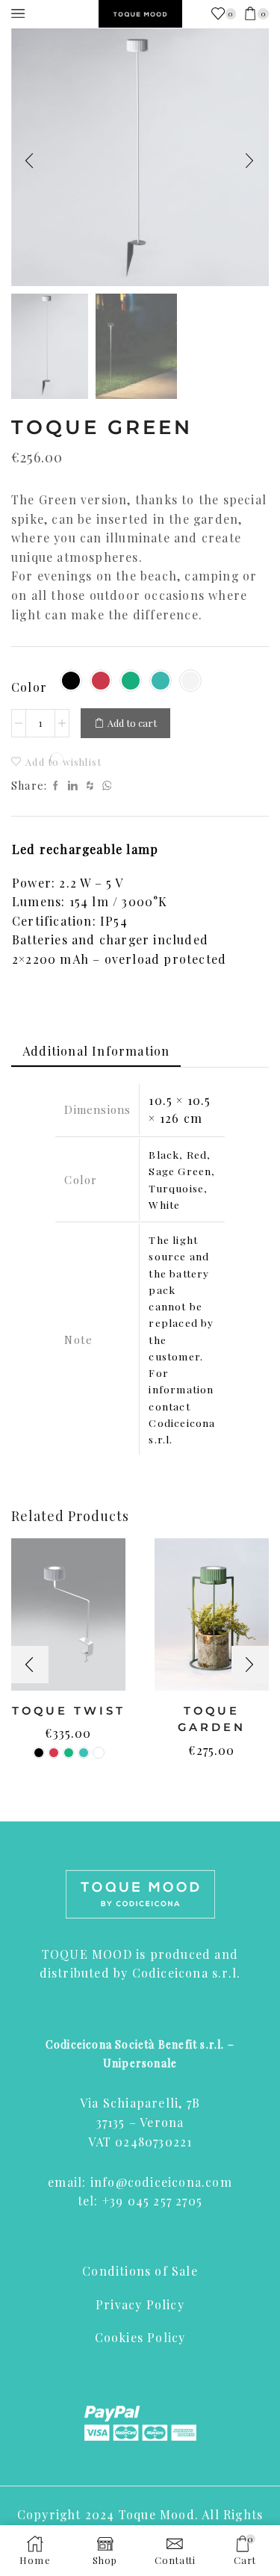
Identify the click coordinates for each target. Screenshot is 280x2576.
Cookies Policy (140, 2337)
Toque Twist (69, 1711)
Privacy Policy (140, 2304)
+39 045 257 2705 (152, 2201)
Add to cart (132, 723)
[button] (30, 161)
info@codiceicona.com (161, 2182)
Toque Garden (212, 1719)
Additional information (96, 1051)
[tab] (96, 1051)
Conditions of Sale (140, 2271)
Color (29, 687)
